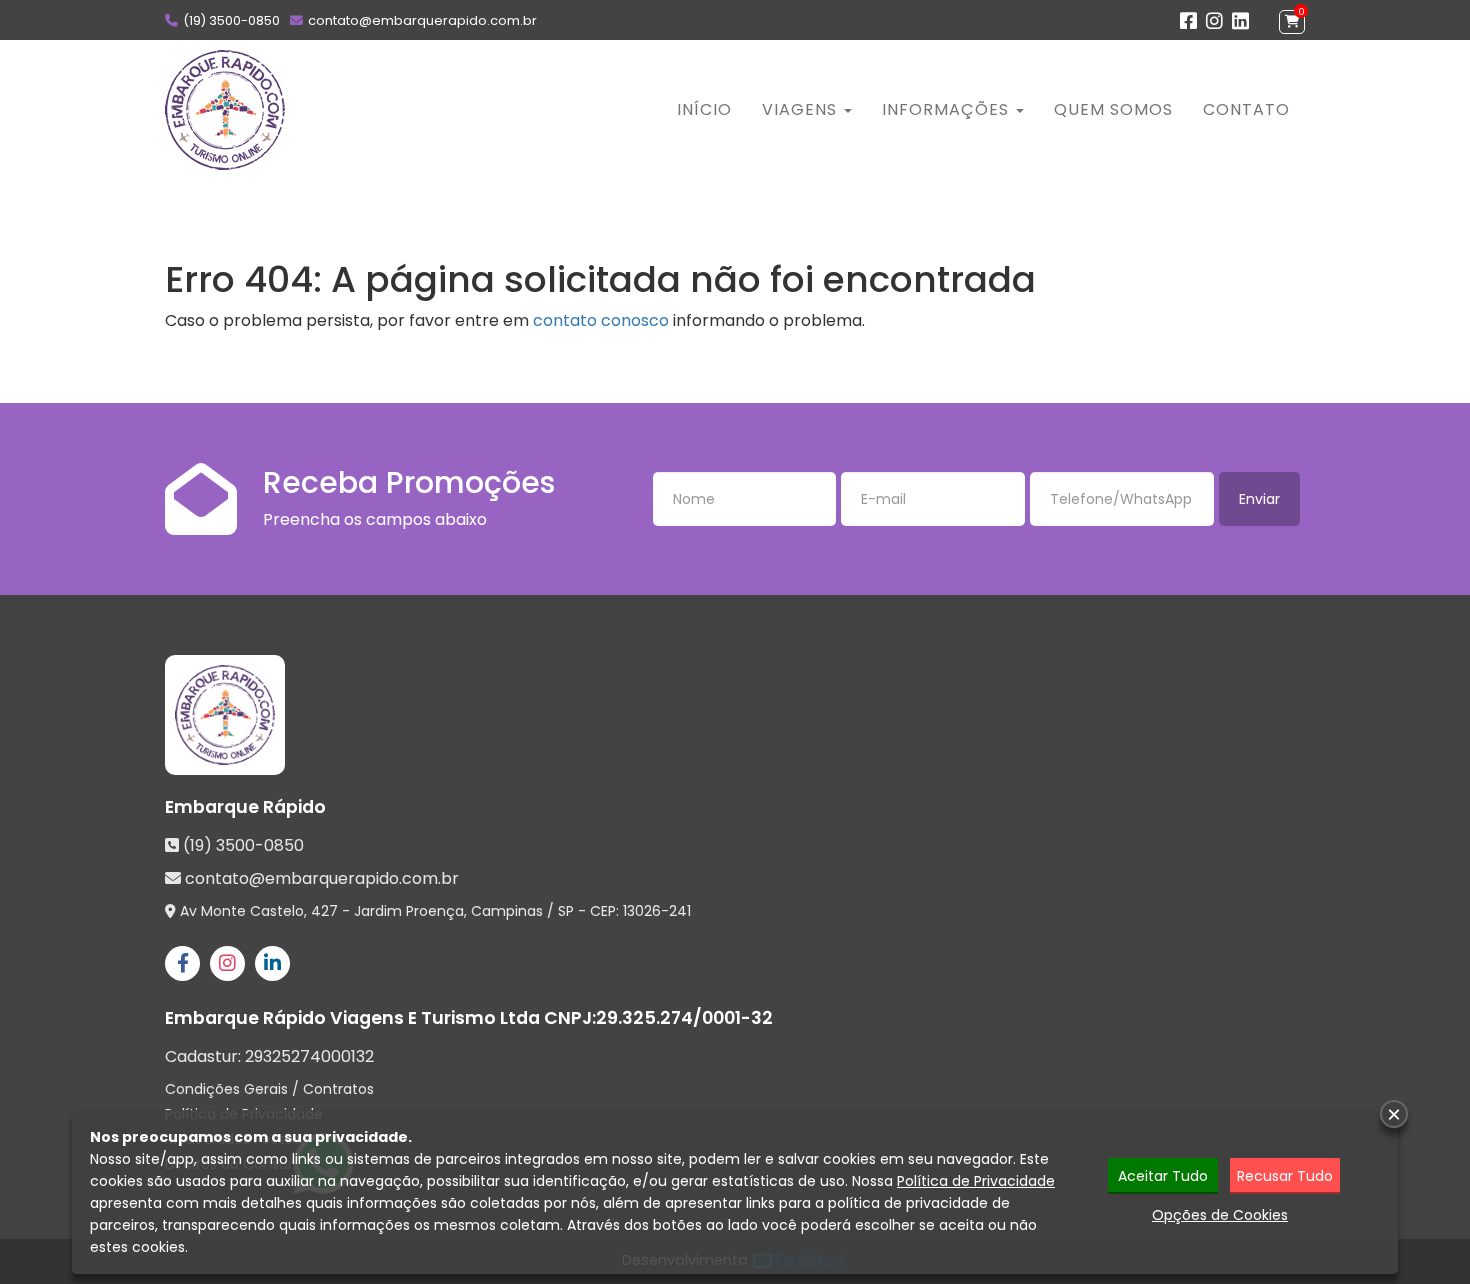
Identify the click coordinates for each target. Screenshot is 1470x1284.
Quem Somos (1113, 109)
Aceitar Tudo (1163, 1176)
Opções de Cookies (1220, 1215)
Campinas (507, 911)
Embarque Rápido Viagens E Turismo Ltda (352, 1018)
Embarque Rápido (245, 807)
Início (704, 109)
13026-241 (657, 911)
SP (566, 911)
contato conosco (601, 320)
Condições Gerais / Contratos (269, 1089)
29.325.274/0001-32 (684, 1018)
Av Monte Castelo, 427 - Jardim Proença (322, 911)
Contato (1246, 109)
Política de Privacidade (976, 1181)
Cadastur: (269, 1057)
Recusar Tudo (1285, 1176)
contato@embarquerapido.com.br (422, 20)
